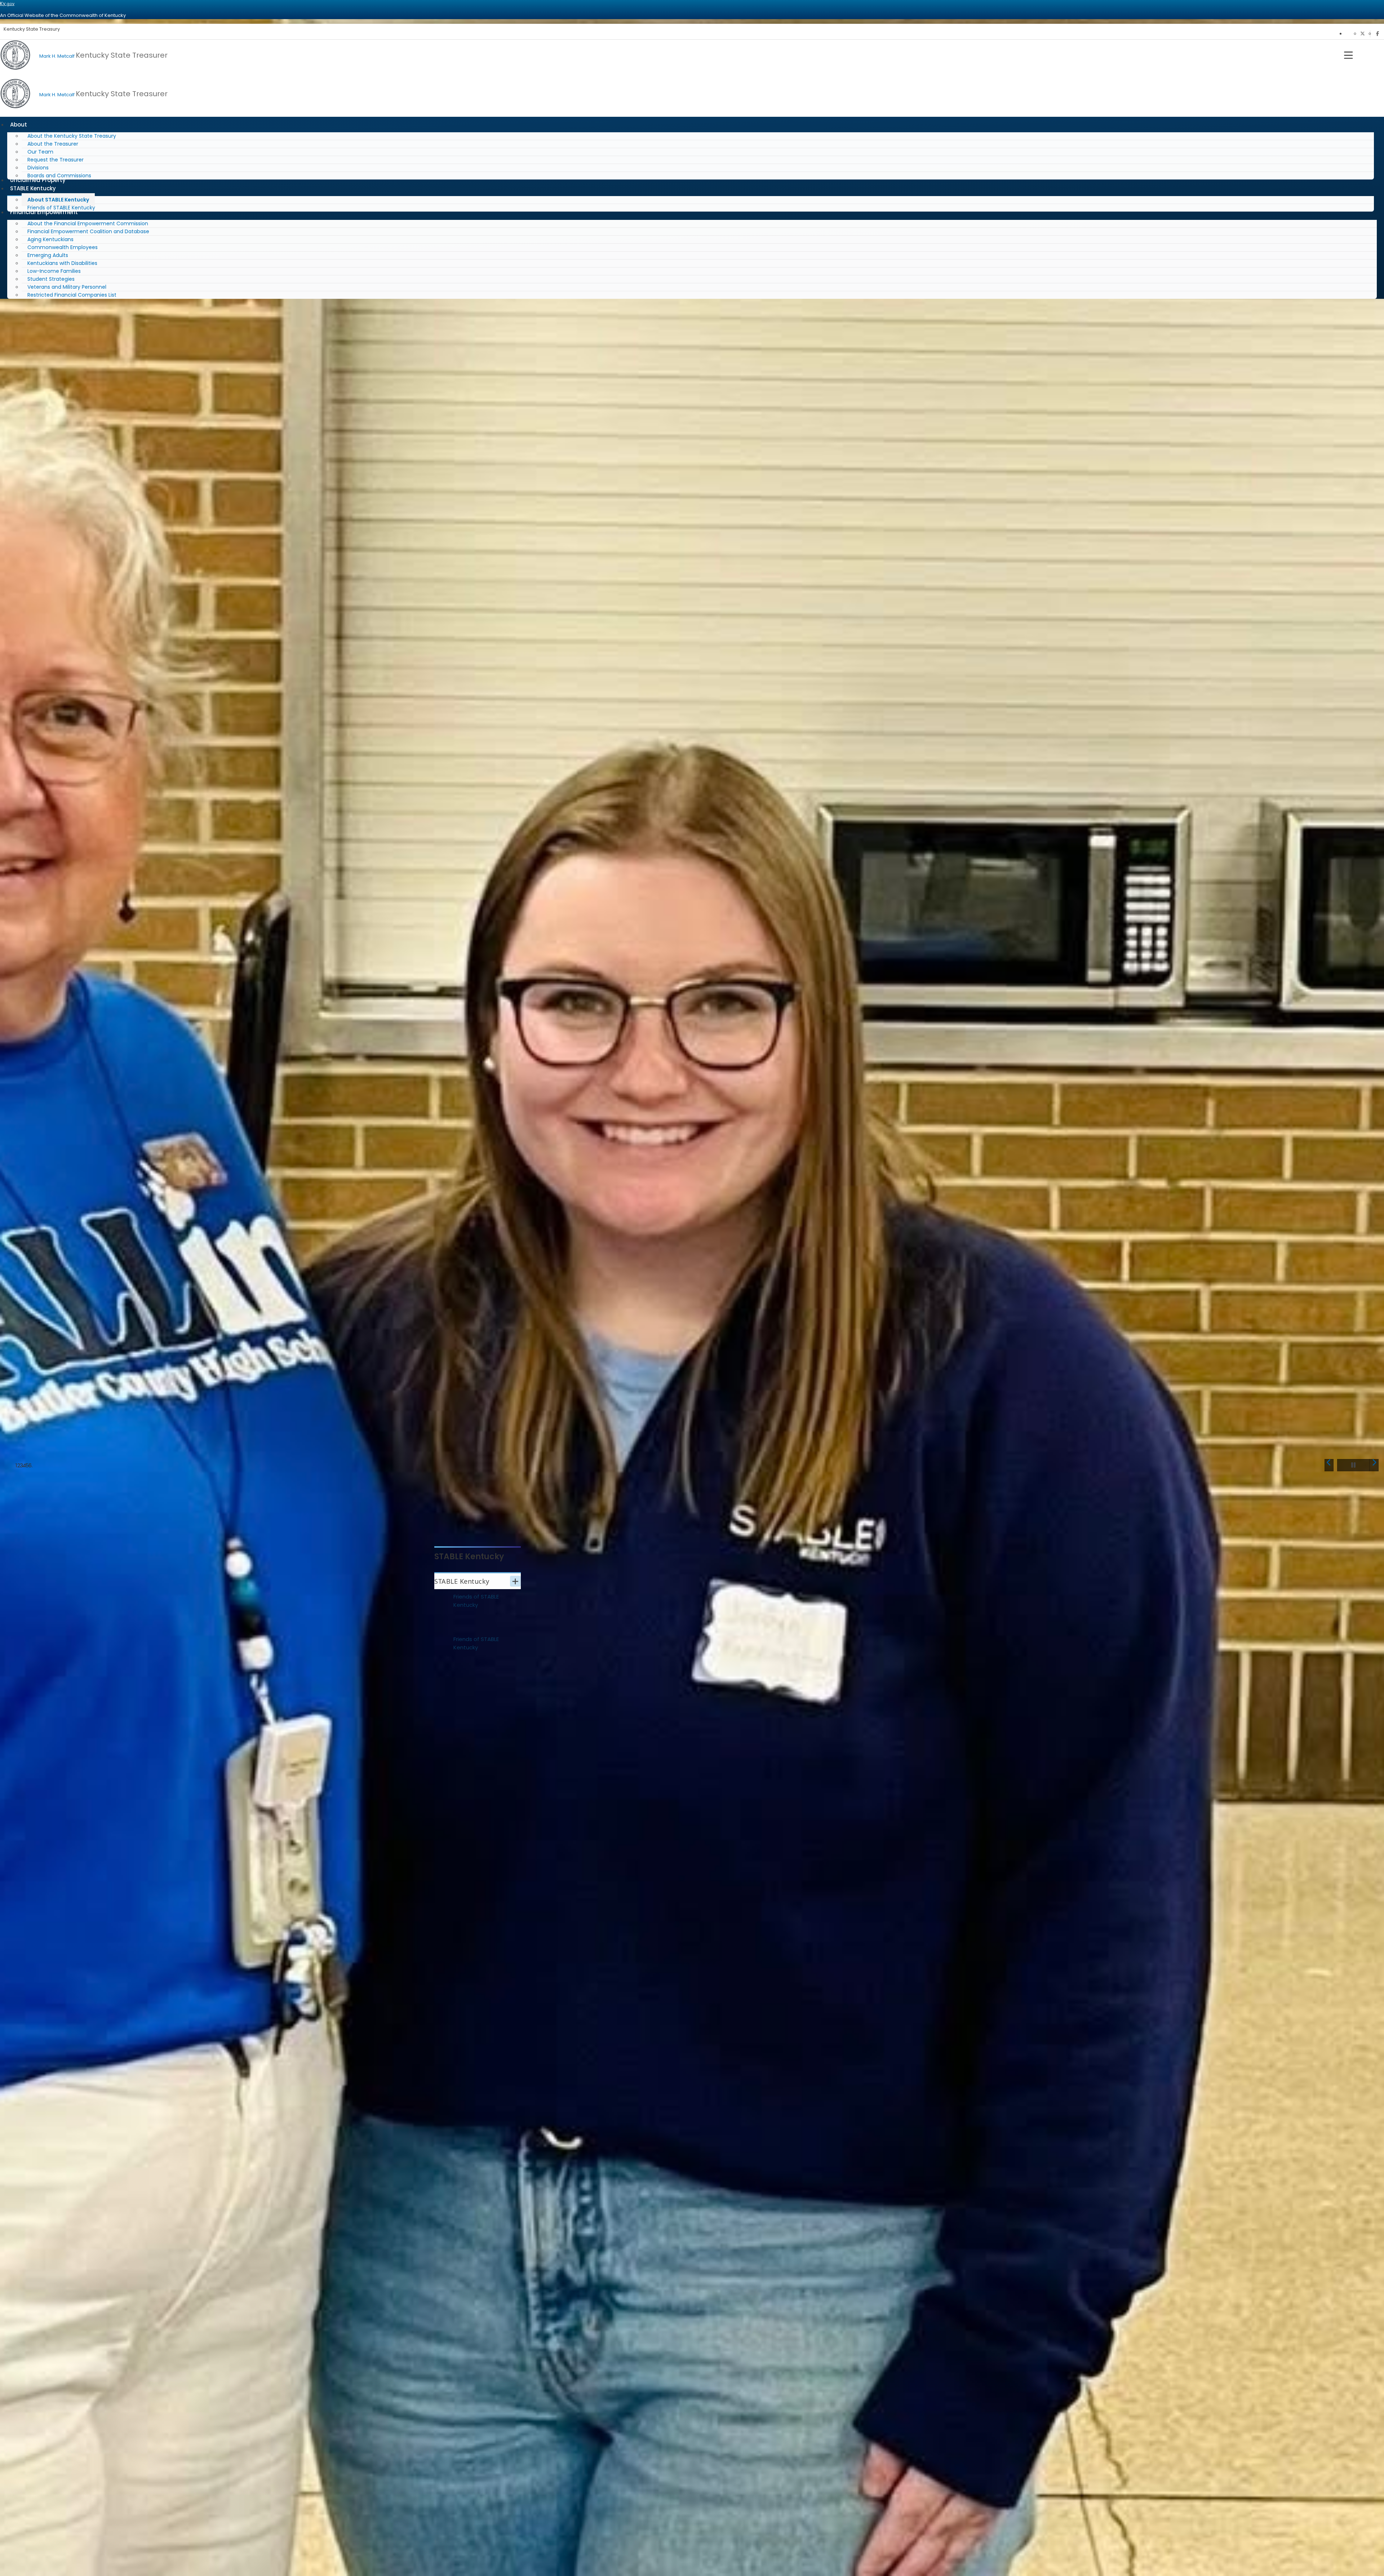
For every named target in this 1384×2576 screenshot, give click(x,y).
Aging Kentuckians (50, 239)
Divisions (38, 168)
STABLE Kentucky (33, 188)
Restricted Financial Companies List (72, 295)
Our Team (40, 152)
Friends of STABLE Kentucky (476, 1601)
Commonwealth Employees (63, 247)
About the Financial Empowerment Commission (88, 223)
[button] (1329, 1465)
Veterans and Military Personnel (67, 287)
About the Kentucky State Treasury (72, 136)
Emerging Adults (48, 255)
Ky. (7, 3)
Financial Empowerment (44, 212)
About (19, 125)
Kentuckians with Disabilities (62, 263)
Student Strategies (51, 279)
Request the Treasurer (56, 160)
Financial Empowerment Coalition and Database (88, 231)
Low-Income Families (54, 271)
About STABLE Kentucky (58, 200)
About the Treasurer (53, 144)
